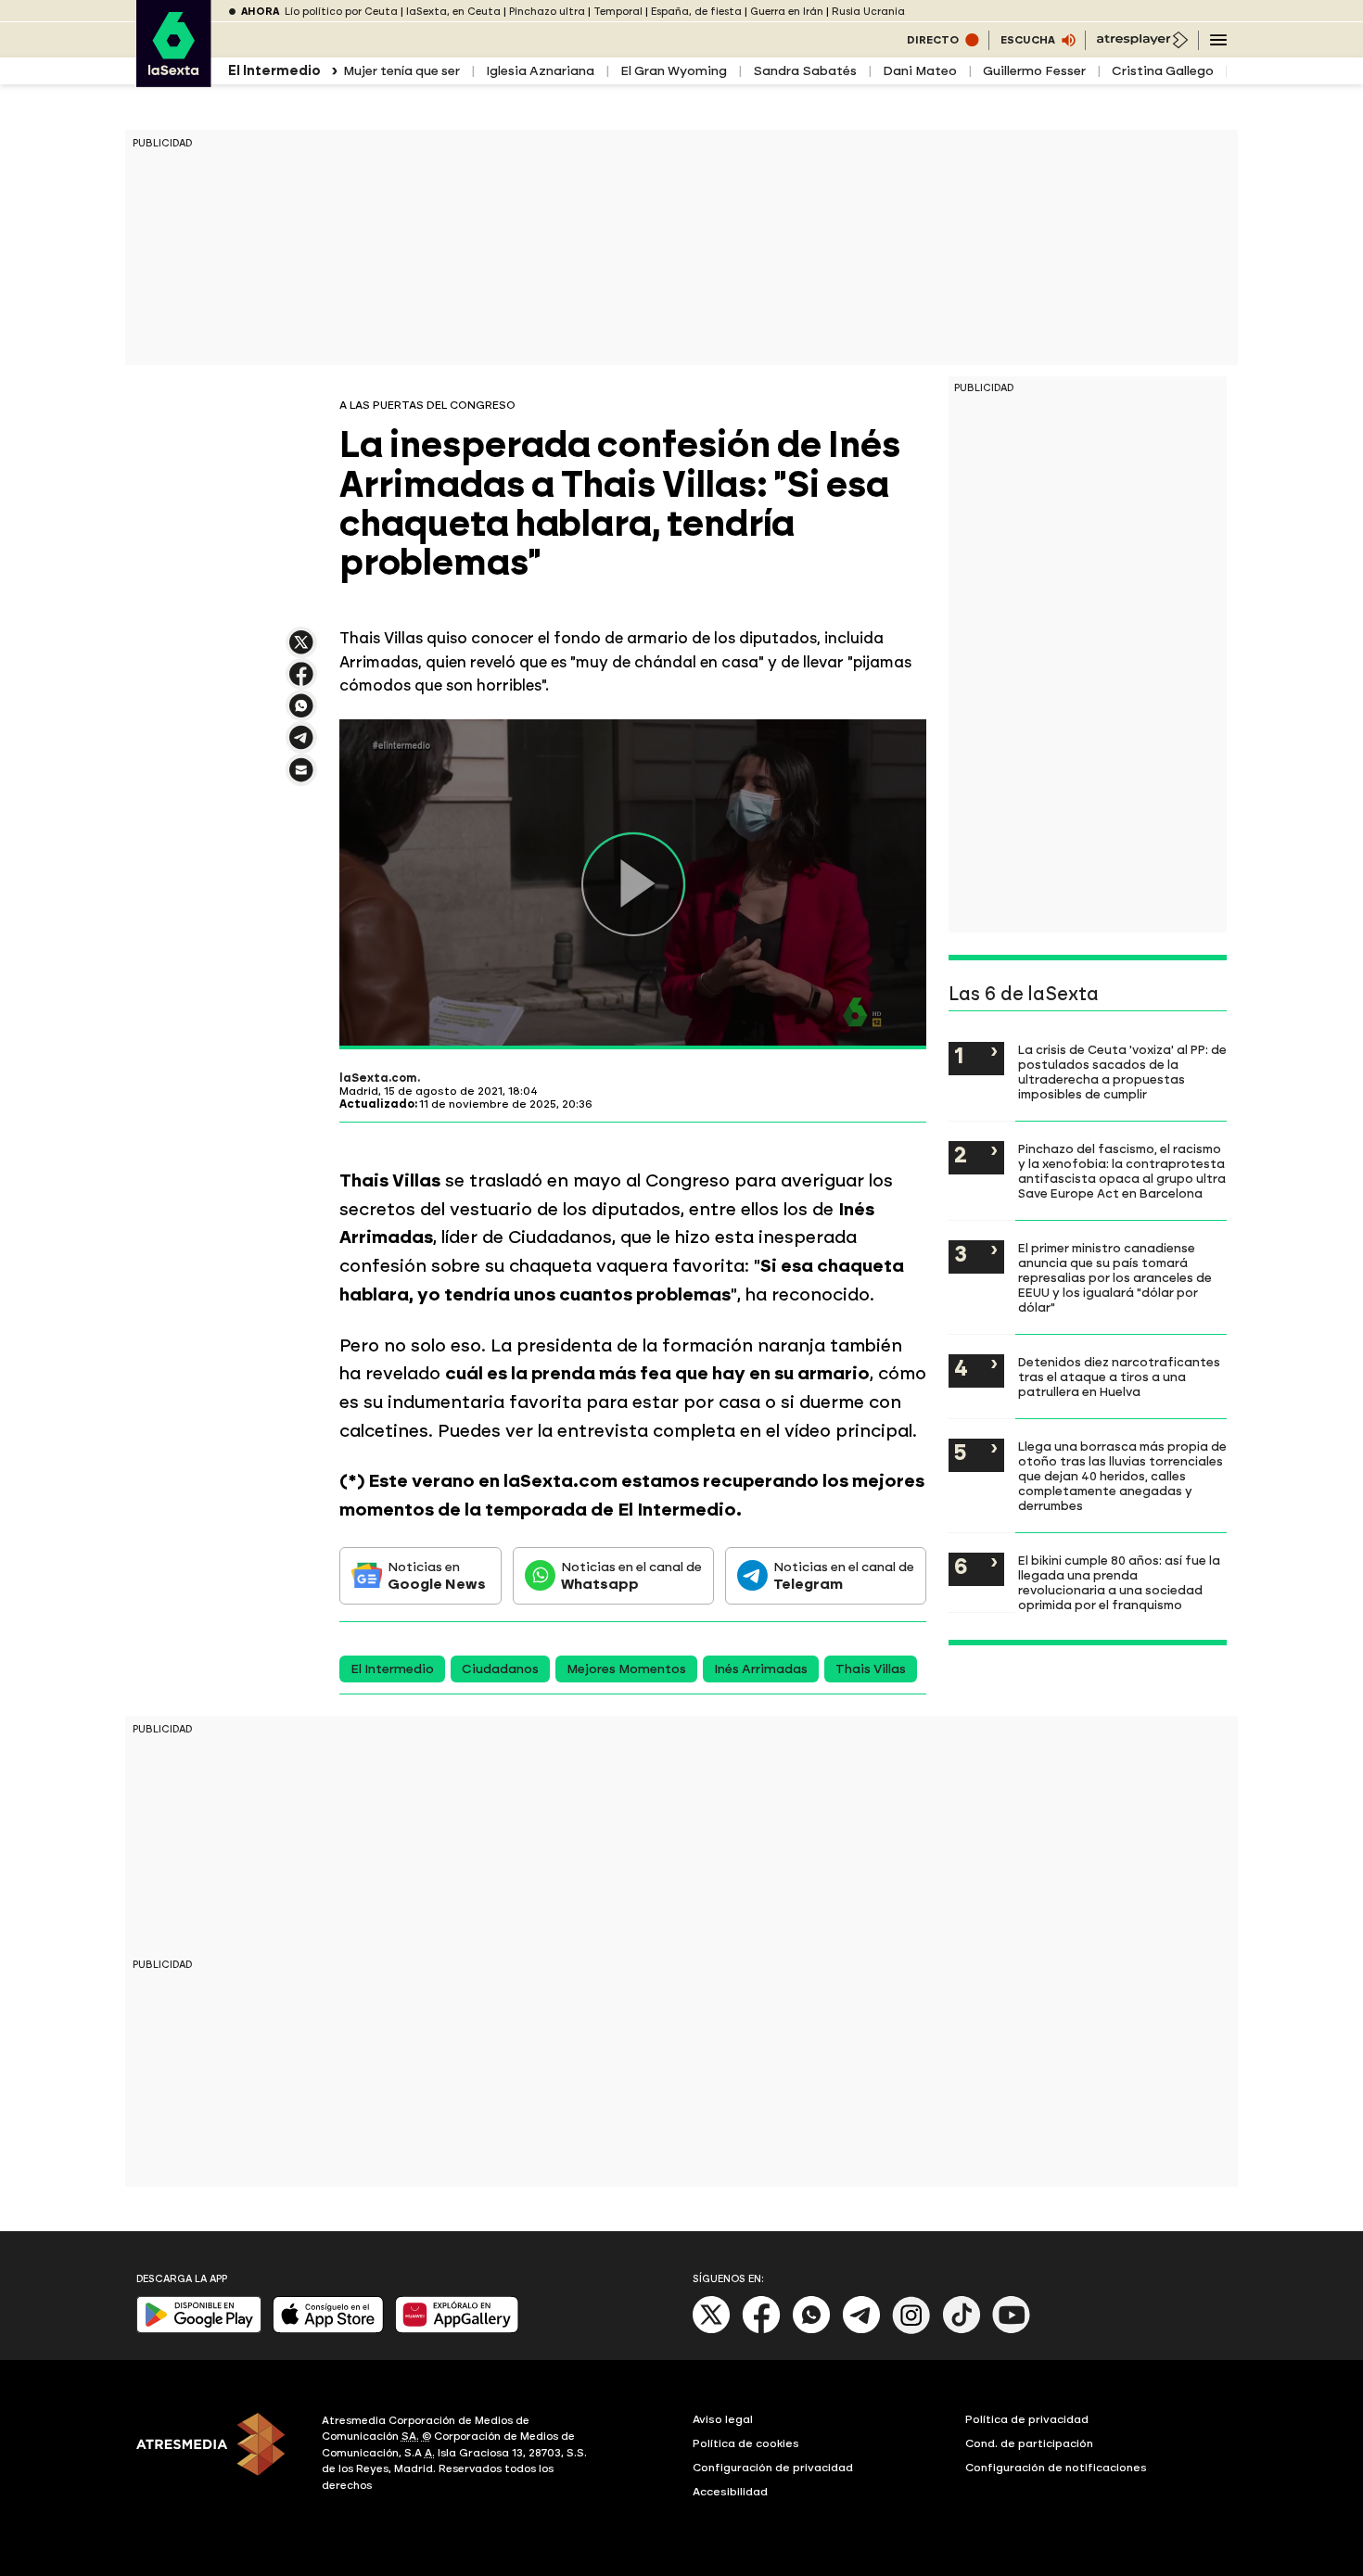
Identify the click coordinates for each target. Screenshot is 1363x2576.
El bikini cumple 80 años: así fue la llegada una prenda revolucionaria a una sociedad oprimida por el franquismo (1119, 1582)
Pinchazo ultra (547, 12)
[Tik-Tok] (962, 2330)
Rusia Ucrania (868, 12)
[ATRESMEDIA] (218, 2455)
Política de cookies (746, 2443)
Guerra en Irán (787, 12)
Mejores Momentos (626, 1669)
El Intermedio (392, 1669)
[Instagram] (911, 2330)
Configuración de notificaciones (1056, 2468)
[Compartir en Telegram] (301, 746)
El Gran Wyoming (674, 71)
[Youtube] (1012, 2330)
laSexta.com (378, 1078)
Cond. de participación (1029, 2443)
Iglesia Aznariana (540, 71)
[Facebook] (761, 2330)
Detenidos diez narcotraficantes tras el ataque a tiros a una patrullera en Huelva (1119, 1377)
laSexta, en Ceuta (453, 12)
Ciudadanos (500, 1669)
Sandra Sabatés (805, 71)
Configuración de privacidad (773, 2468)
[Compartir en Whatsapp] (301, 713)
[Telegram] (861, 2330)
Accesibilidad (730, 2492)
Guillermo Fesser (1034, 71)
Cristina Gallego (1163, 71)
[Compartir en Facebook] (301, 682)
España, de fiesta (696, 12)
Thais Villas (871, 1669)
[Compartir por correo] (301, 778)
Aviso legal (723, 2419)
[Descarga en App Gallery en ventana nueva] (457, 2329)
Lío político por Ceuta (341, 12)
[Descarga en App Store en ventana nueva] (328, 2329)
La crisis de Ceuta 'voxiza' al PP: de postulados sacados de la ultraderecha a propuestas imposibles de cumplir (1122, 1072)
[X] (301, 650)
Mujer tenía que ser (401, 71)
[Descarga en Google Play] (199, 2329)
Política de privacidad (1027, 2419)
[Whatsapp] (811, 2330)
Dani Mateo (920, 71)
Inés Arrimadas (761, 1669)
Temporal (618, 12)
